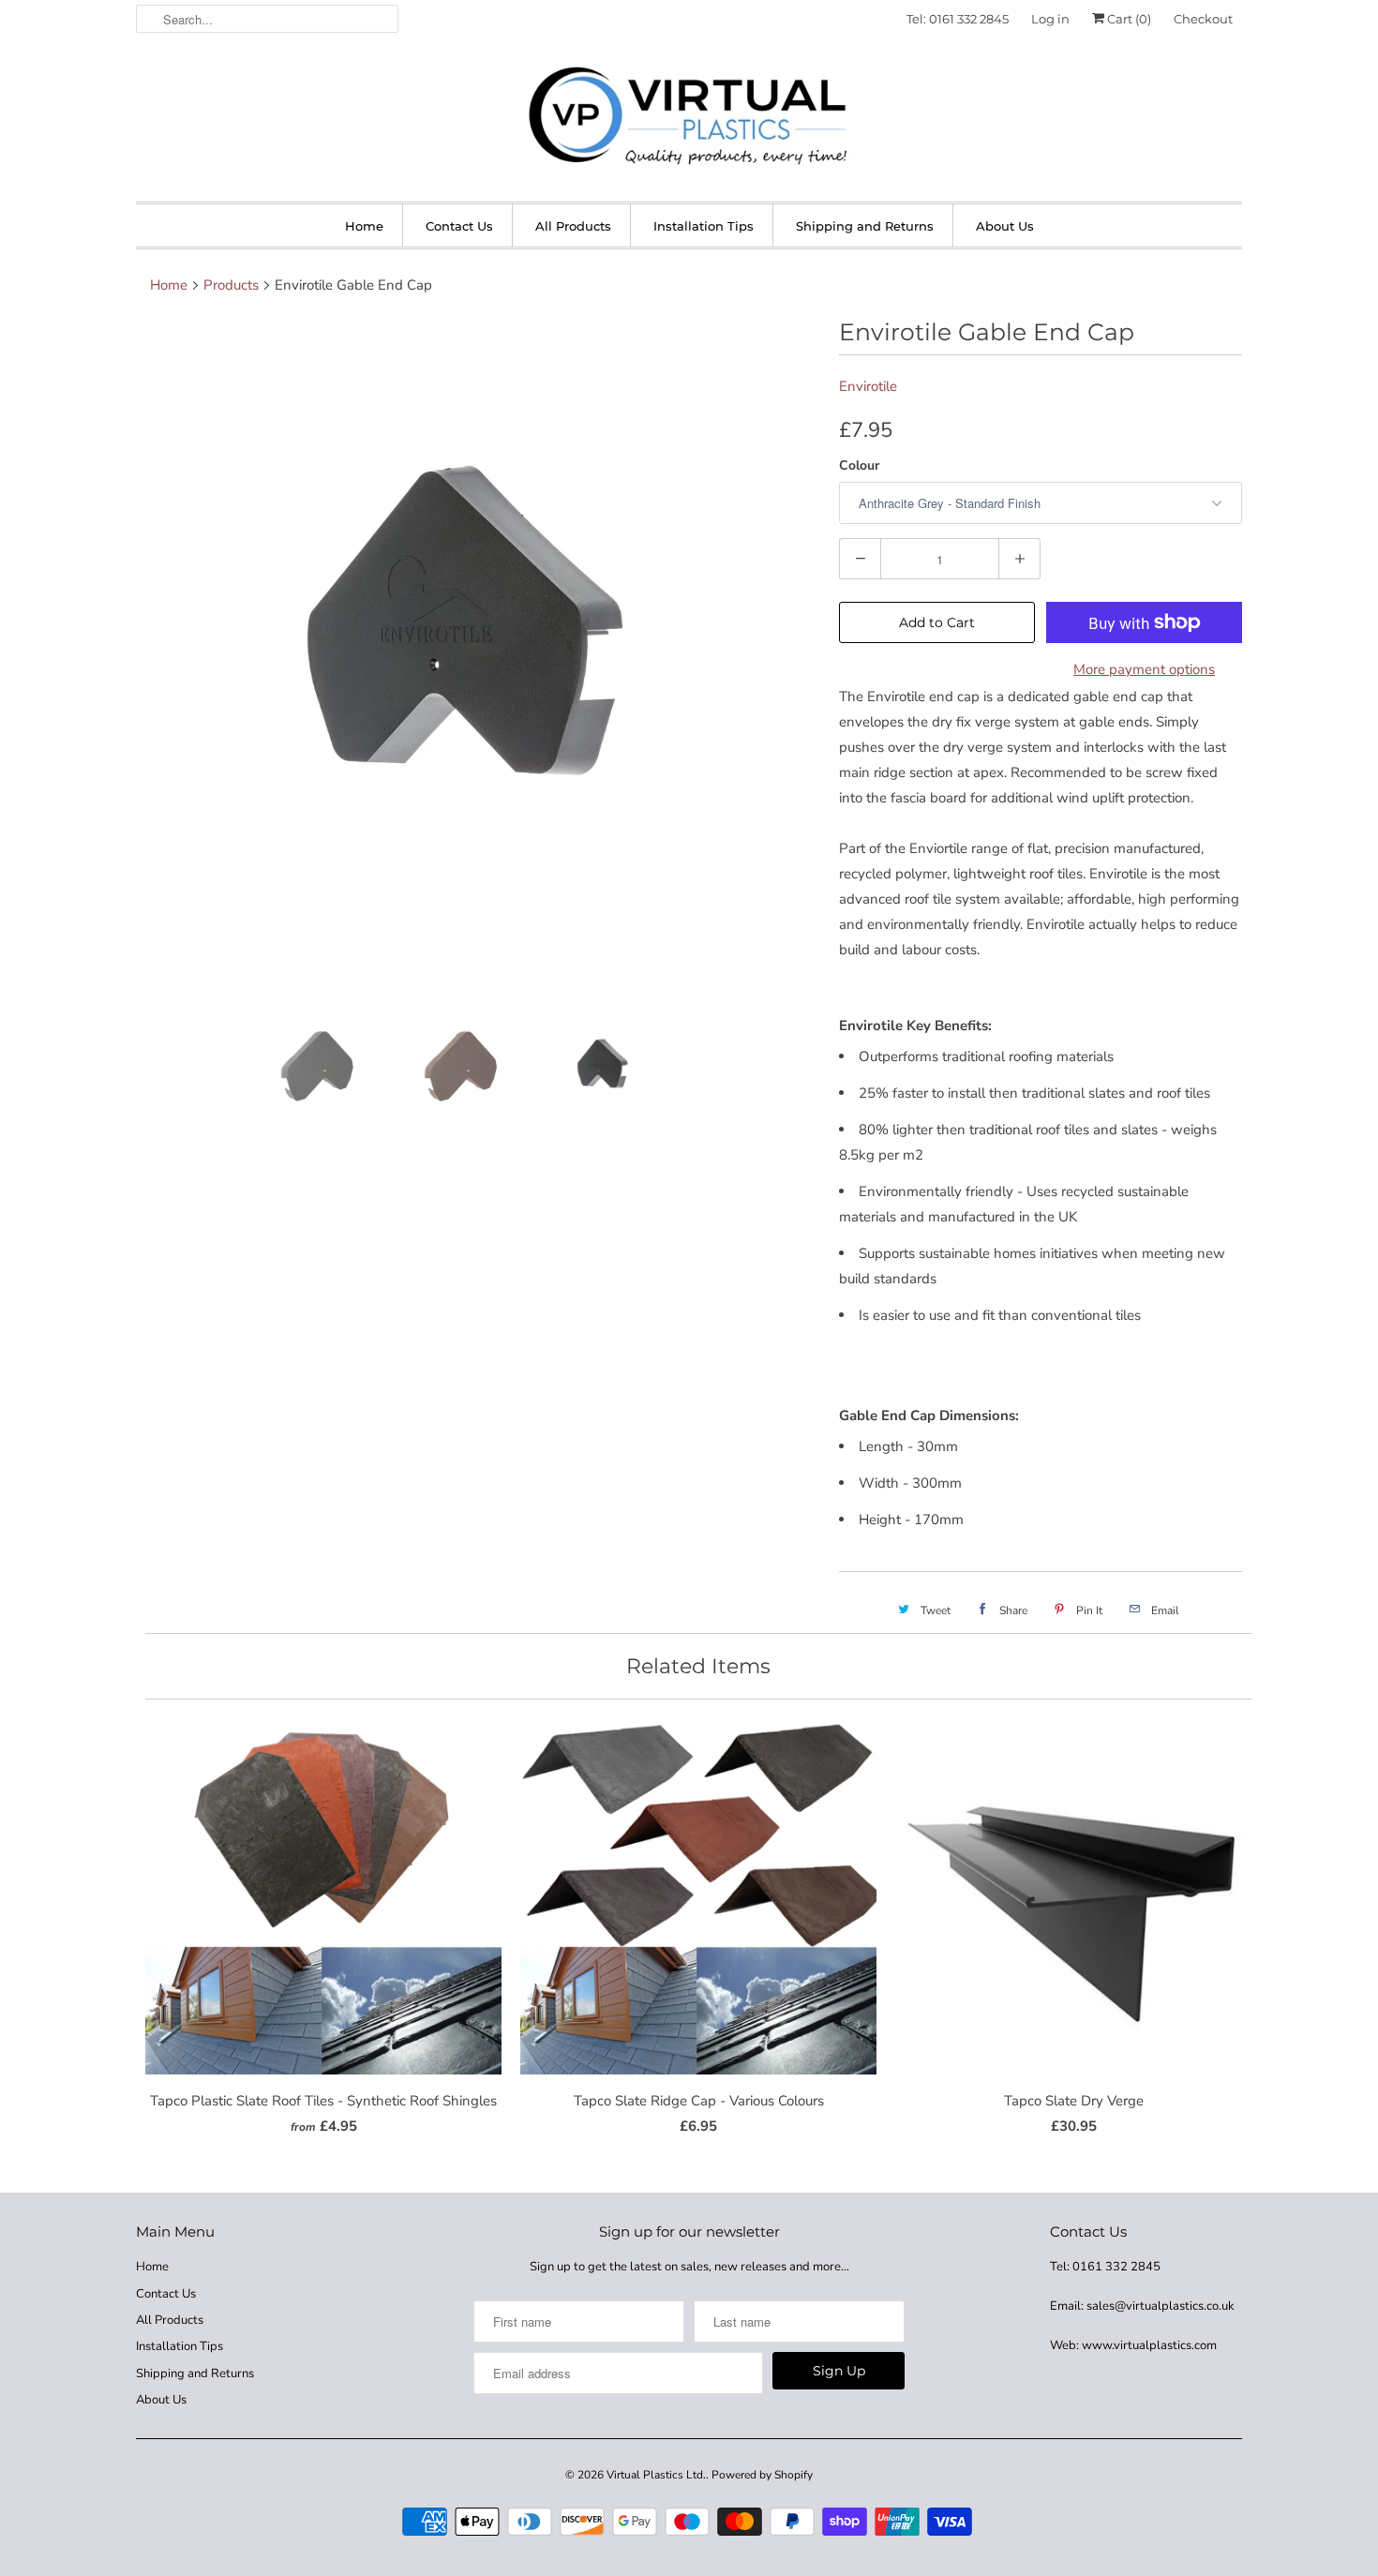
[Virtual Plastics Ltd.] (689, 117)
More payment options (1144, 669)
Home (364, 226)
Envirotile (868, 386)
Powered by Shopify (762, 2475)
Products (231, 285)
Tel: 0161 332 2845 (958, 19)
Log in (1050, 19)
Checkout (1203, 19)
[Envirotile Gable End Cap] (478, 659)
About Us (1005, 226)
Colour (859, 465)
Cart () (1128, 19)
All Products (573, 226)
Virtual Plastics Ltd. (656, 2475)
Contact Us (459, 226)
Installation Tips (704, 226)
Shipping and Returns (865, 226)
